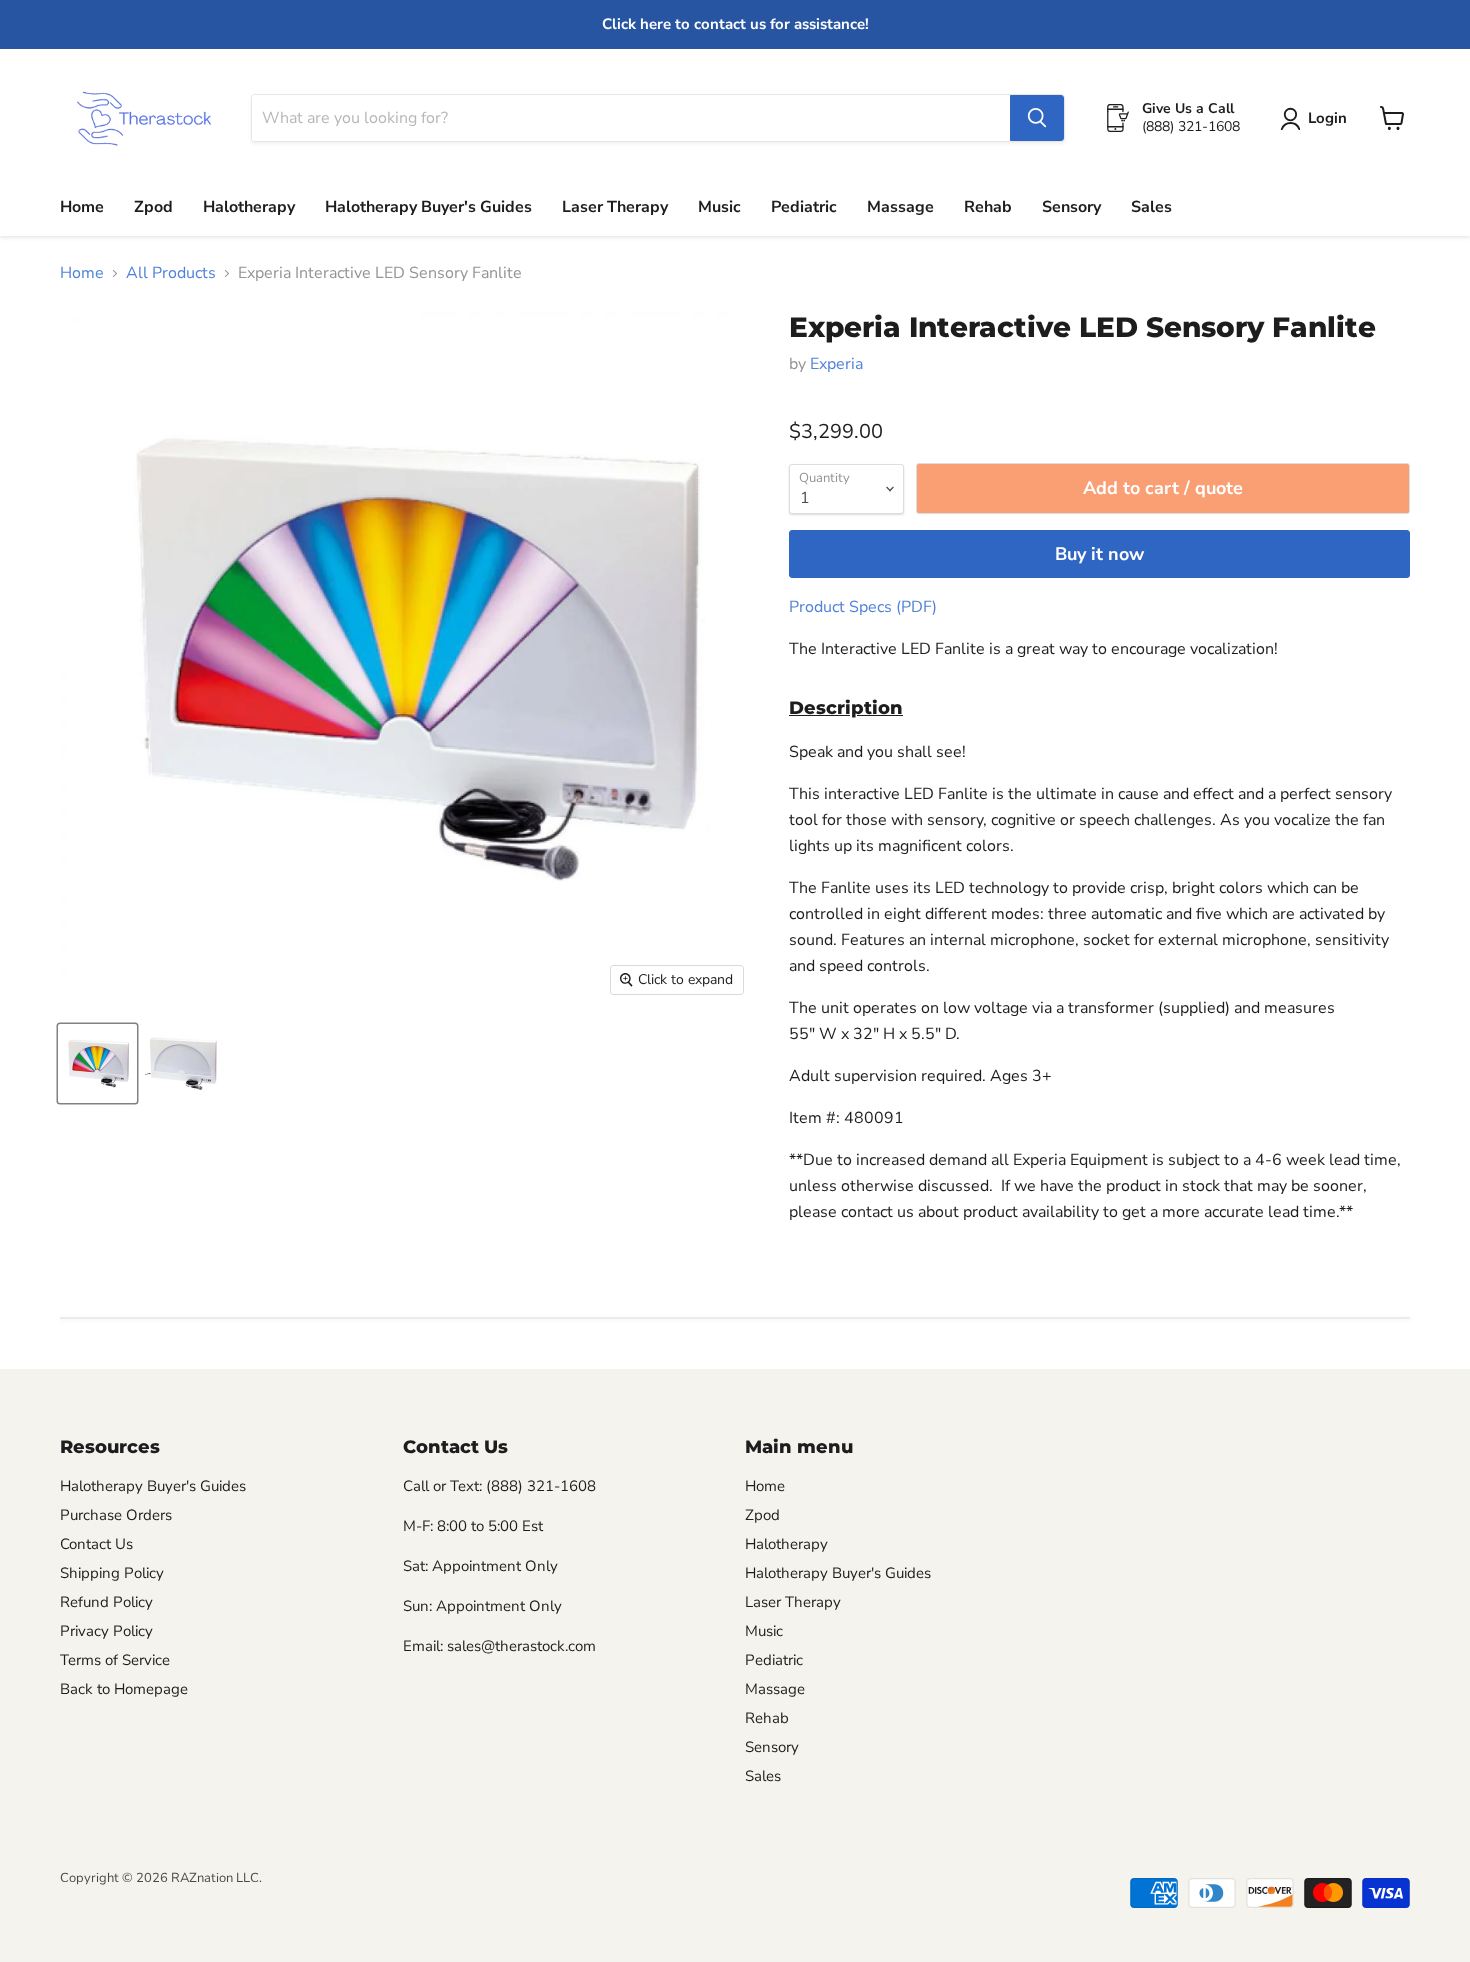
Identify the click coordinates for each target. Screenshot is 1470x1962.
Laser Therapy (615, 207)
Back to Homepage (124, 1689)
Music (719, 207)
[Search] (1037, 118)
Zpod (153, 207)
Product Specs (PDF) (863, 607)
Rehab (988, 207)
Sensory (1071, 207)
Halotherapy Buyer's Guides (428, 207)
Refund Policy (106, 1602)
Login (1327, 118)
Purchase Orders (116, 1515)
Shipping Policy (112, 1573)
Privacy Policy (106, 1631)
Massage (900, 207)
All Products (171, 273)
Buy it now (1099, 554)
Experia (836, 364)
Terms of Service (115, 1660)
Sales (1151, 207)
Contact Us (96, 1544)
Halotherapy (249, 207)
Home (82, 207)
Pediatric (804, 207)
